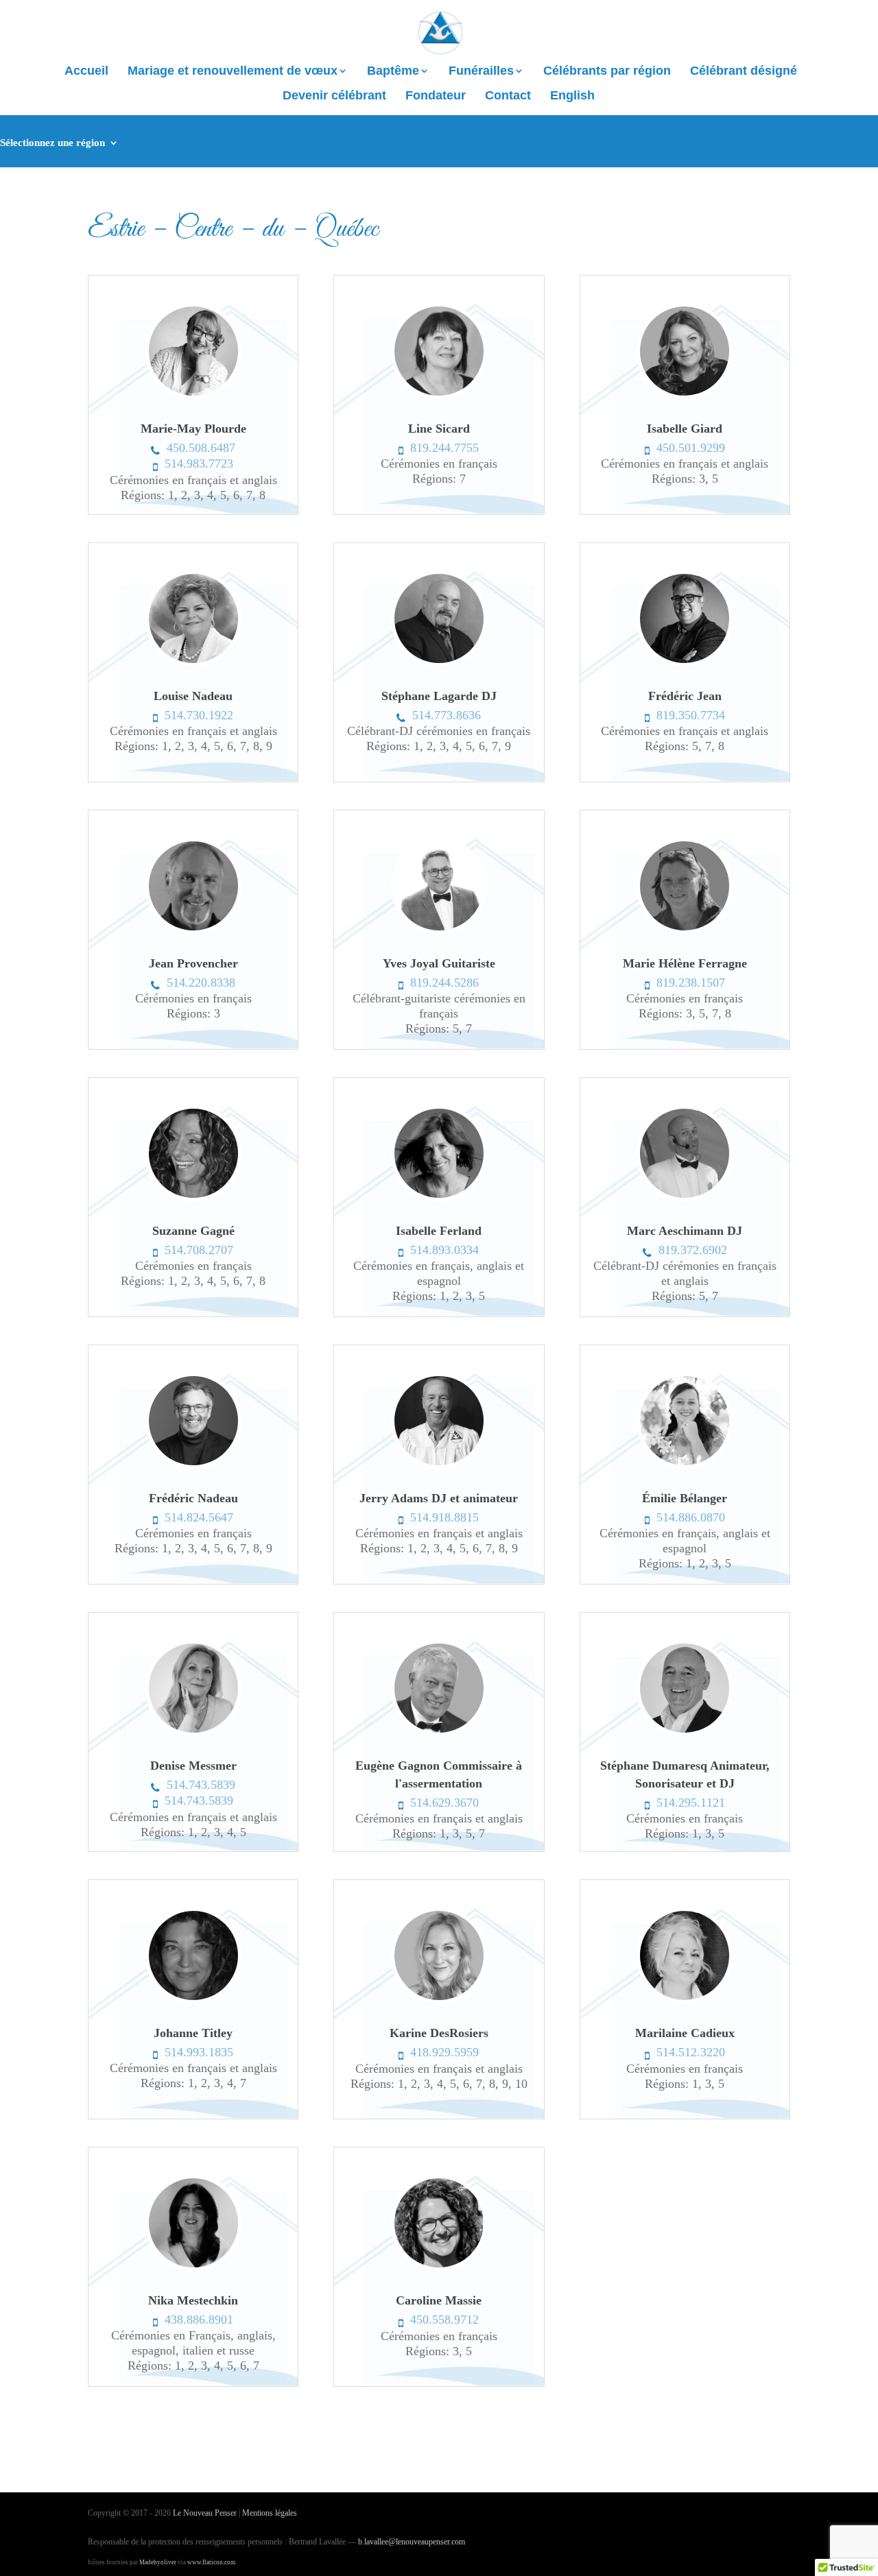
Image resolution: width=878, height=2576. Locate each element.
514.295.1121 (691, 1803)
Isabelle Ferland (439, 1231)
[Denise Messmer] (193, 1733)
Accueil (86, 72)
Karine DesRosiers (439, 2033)
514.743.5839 (201, 1785)
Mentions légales (270, 2513)
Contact (508, 96)
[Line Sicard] (439, 396)
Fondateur (436, 96)
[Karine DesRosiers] (439, 2000)
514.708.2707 (199, 1250)
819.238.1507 (691, 983)
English (572, 96)
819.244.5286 (444, 983)
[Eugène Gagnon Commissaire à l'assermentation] (439, 1733)
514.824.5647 (199, 1517)
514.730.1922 (199, 715)
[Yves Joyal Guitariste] (439, 930)
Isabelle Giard (685, 429)
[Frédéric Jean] (685, 663)
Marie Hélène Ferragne (685, 963)
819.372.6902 (693, 1250)
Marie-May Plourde (193, 429)
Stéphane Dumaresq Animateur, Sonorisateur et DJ (685, 1774)
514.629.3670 (444, 1803)
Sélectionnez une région (52, 143)
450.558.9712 (444, 2320)
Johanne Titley (193, 2033)
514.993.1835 (199, 2052)
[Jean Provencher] (193, 930)
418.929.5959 (444, 2052)
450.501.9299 (691, 448)
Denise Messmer (193, 1766)
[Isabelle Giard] (685, 396)
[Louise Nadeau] (193, 663)
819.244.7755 (444, 448)
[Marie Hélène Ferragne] (685, 930)
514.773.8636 (447, 715)
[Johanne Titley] (193, 2000)
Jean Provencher (193, 963)
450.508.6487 (201, 448)
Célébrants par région (607, 72)
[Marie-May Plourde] (193, 396)
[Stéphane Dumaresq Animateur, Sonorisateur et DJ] (685, 1733)
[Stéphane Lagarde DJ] (439, 663)
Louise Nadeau (193, 696)
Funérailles (481, 72)
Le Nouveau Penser (205, 2513)
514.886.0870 (691, 1517)
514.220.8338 (201, 983)
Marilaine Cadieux (685, 2033)
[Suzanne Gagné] (193, 1198)
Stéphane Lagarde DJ (439, 696)
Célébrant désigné (744, 72)
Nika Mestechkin (193, 2300)
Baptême (393, 72)
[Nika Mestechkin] (193, 2267)
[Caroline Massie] (439, 2267)
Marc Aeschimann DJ (685, 1231)
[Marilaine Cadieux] (685, 2000)
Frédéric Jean (685, 696)
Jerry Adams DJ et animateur (439, 1498)
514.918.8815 (444, 1517)
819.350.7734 (691, 715)
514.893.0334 (444, 1250)
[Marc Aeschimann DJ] (685, 1198)
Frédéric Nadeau (193, 1498)
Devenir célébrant (334, 96)
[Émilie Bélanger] (685, 1465)
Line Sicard (439, 429)
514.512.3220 (691, 2052)
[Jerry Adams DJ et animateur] (439, 1465)
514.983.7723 (199, 464)
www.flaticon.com (211, 2562)
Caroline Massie (439, 2300)
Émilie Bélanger (685, 1498)
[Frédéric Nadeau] (193, 1465)
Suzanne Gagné (193, 1231)
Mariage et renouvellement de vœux (233, 72)
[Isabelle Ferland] (439, 1198)
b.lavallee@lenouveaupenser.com (412, 2542)
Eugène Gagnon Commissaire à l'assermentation (439, 1774)
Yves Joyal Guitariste (439, 963)
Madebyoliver (158, 2562)
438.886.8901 (199, 2320)
